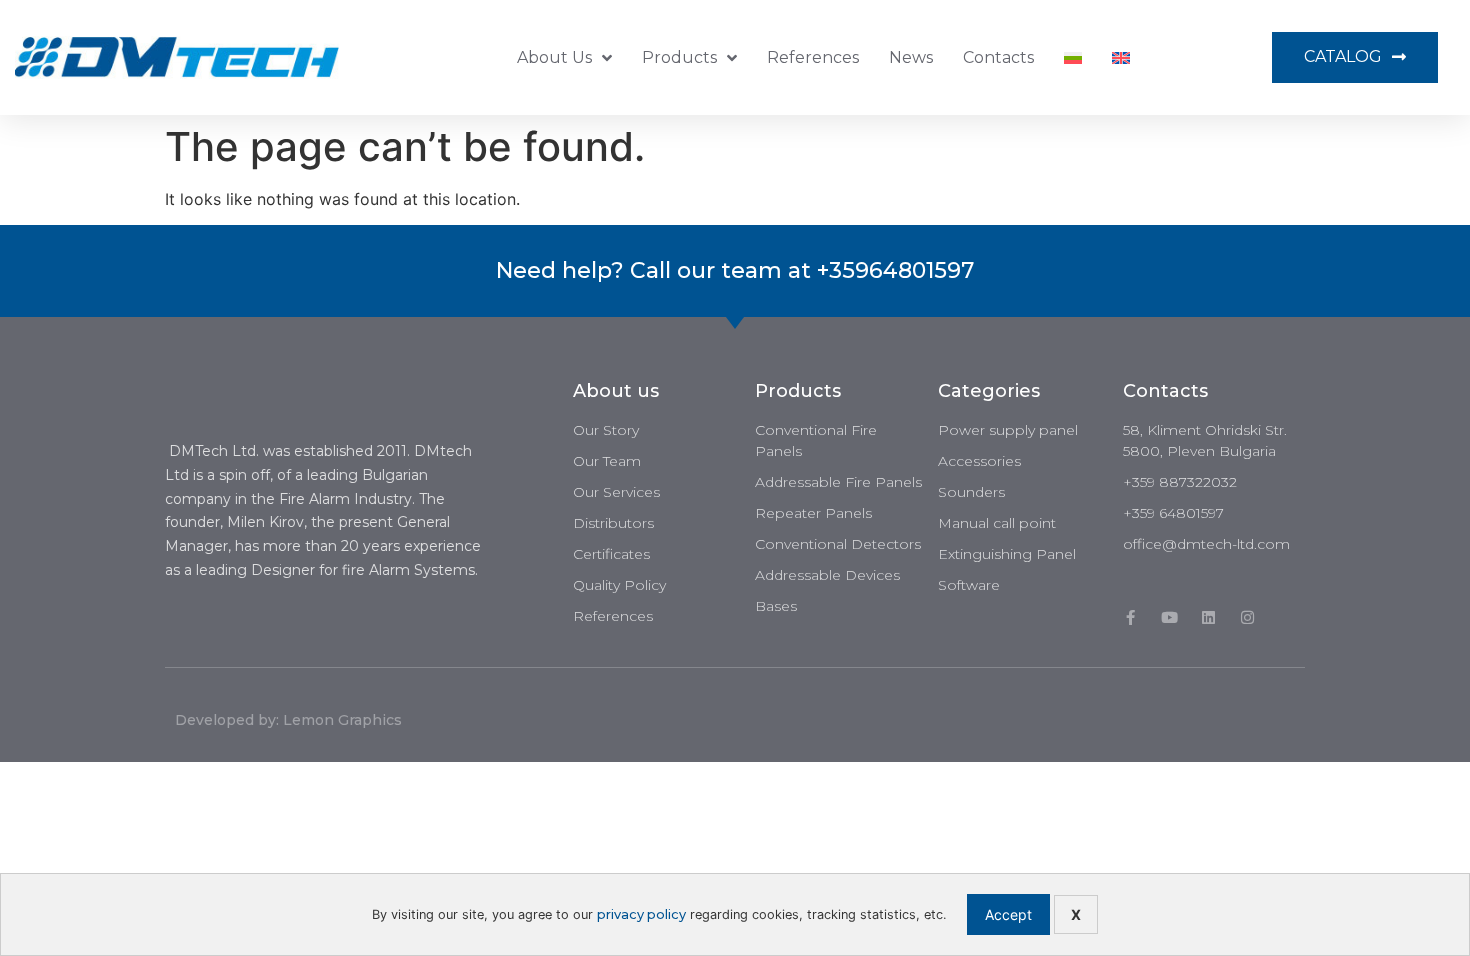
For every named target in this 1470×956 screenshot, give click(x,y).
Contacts (998, 57)
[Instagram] (1247, 617)
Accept (1008, 914)
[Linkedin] (1208, 617)
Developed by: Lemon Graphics (288, 720)
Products (679, 57)
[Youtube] (1169, 617)
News (911, 57)
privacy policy (641, 914)
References (813, 57)
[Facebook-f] (1130, 617)
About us (554, 57)
